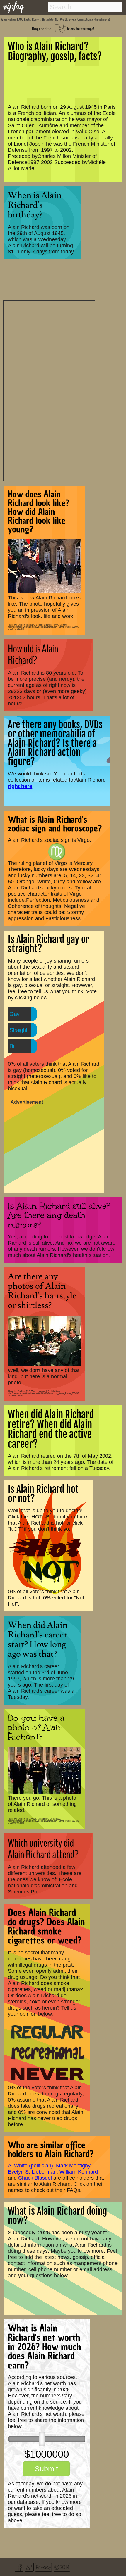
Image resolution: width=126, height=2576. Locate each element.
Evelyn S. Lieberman (32, 2172)
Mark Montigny (73, 2166)
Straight (18, 1030)
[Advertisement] (49, 390)
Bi (12, 1046)
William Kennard (79, 2172)
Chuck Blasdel (35, 2178)
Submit (46, 2469)
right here (20, 786)
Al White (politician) (30, 2166)
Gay (14, 1014)
